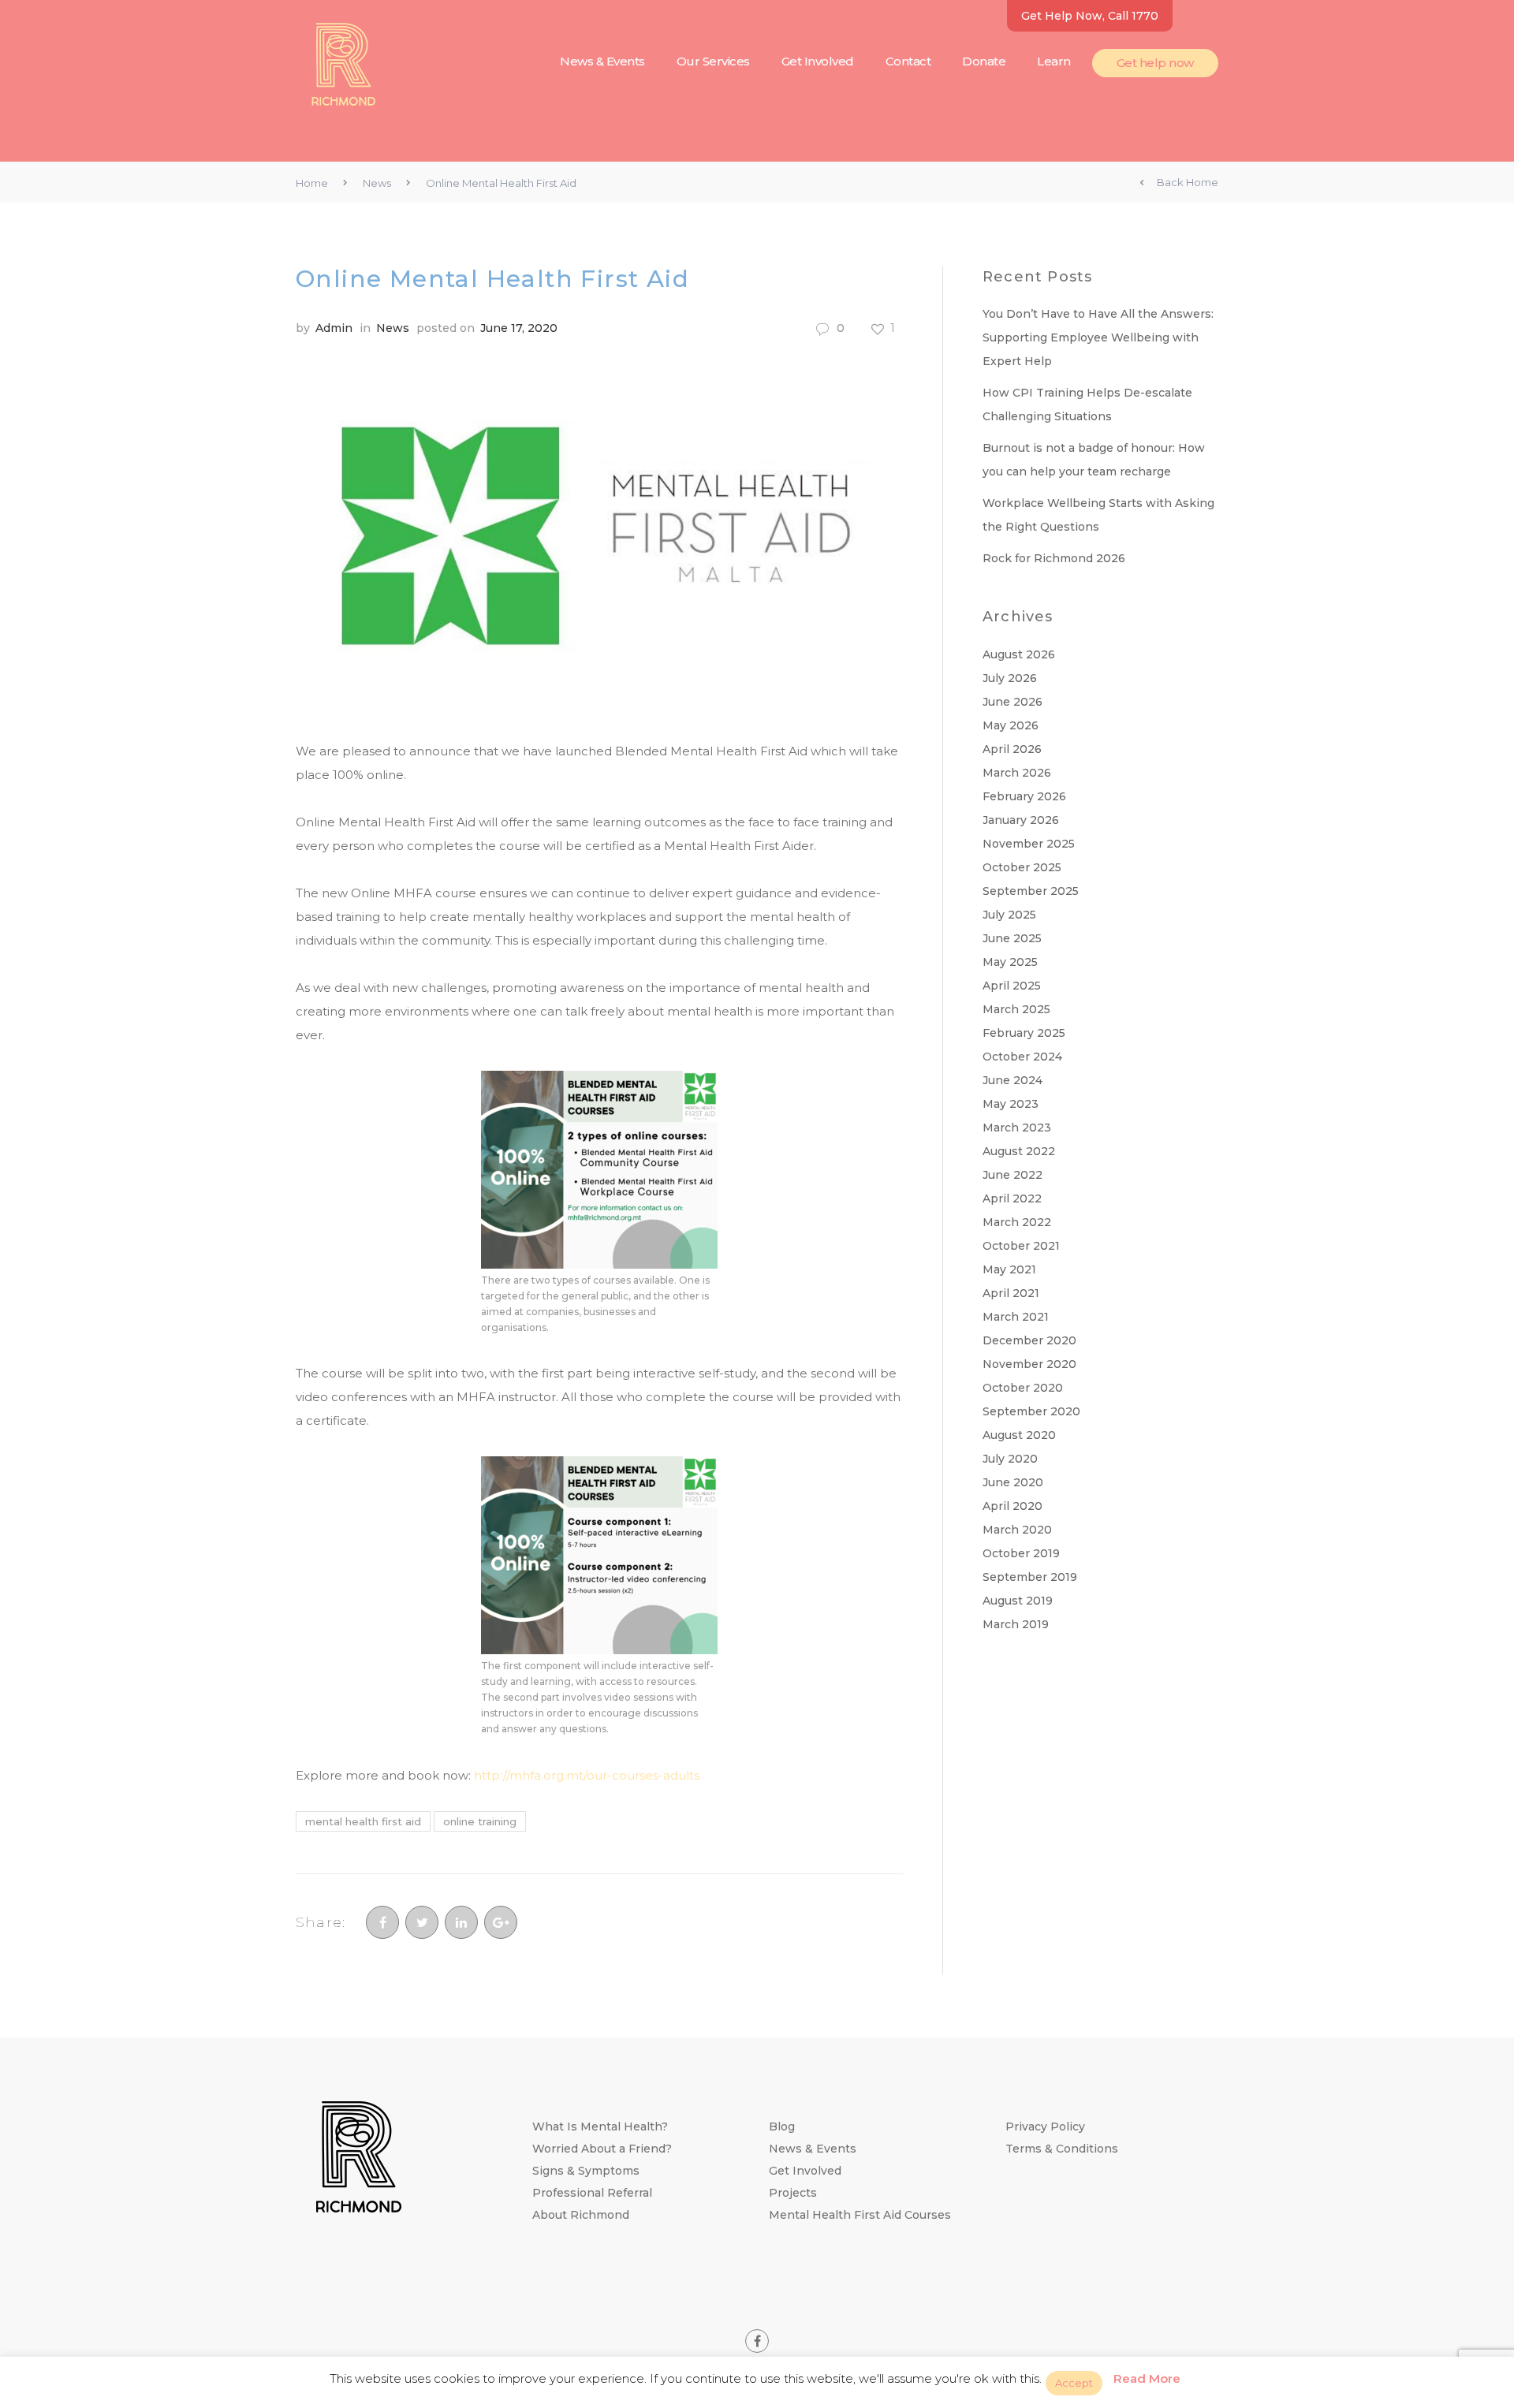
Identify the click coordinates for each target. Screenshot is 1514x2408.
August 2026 (1019, 654)
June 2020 (1013, 1482)
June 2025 (1012, 938)
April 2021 (1011, 1293)
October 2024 (1022, 1057)
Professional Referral (592, 2193)
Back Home (1188, 182)
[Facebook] (382, 1922)
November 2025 (1029, 844)
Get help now (1155, 63)
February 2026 (1024, 796)
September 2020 (1031, 1411)
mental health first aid (363, 1821)
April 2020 (1012, 1506)
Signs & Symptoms (586, 2171)
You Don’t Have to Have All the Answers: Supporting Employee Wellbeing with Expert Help (1098, 337)
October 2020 (1023, 1388)
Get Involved (818, 61)
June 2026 (1012, 702)
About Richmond (581, 2215)
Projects (793, 2193)
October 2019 (1021, 1553)
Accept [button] (1074, 2383)
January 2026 (1021, 820)
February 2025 (1024, 1033)
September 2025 (1031, 891)
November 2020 (1029, 1364)
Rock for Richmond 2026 (1054, 558)
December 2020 (1029, 1340)
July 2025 (1009, 915)
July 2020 (1010, 1459)
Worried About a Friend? (602, 2149)
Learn (1054, 61)
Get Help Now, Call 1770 (1090, 16)
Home (312, 183)
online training (480, 1821)
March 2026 (1017, 773)
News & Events (602, 61)
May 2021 (1009, 1269)
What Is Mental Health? (600, 2127)
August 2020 (1019, 1435)
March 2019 (1016, 1624)
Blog (782, 2127)
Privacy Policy (1045, 2127)
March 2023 (1017, 1128)
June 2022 (1012, 1175)
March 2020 (1017, 1530)
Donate (984, 61)
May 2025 (1010, 962)
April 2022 (1012, 1198)
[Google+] (501, 1922)
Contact (908, 61)
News (377, 183)
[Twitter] (422, 1922)
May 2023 (1011, 1104)
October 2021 (1021, 1246)
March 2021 (1016, 1317)
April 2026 (1012, 749)
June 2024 (1012, 1080)
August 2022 (1019, 1151)
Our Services (713, 61)
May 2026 (1011, 725)
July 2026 (1010, 678)
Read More (1147, 2378)
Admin (334, 328)
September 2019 (1030, 1577)
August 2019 (1018, 1601)
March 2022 (1017, 1222)
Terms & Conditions (1062, 2149)
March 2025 (1016, 1009)
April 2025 (1012, 986)
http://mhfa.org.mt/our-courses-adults (587, 1775)
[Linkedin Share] (461, 1922)
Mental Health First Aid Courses (860, 2215)
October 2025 (1022, 867)
